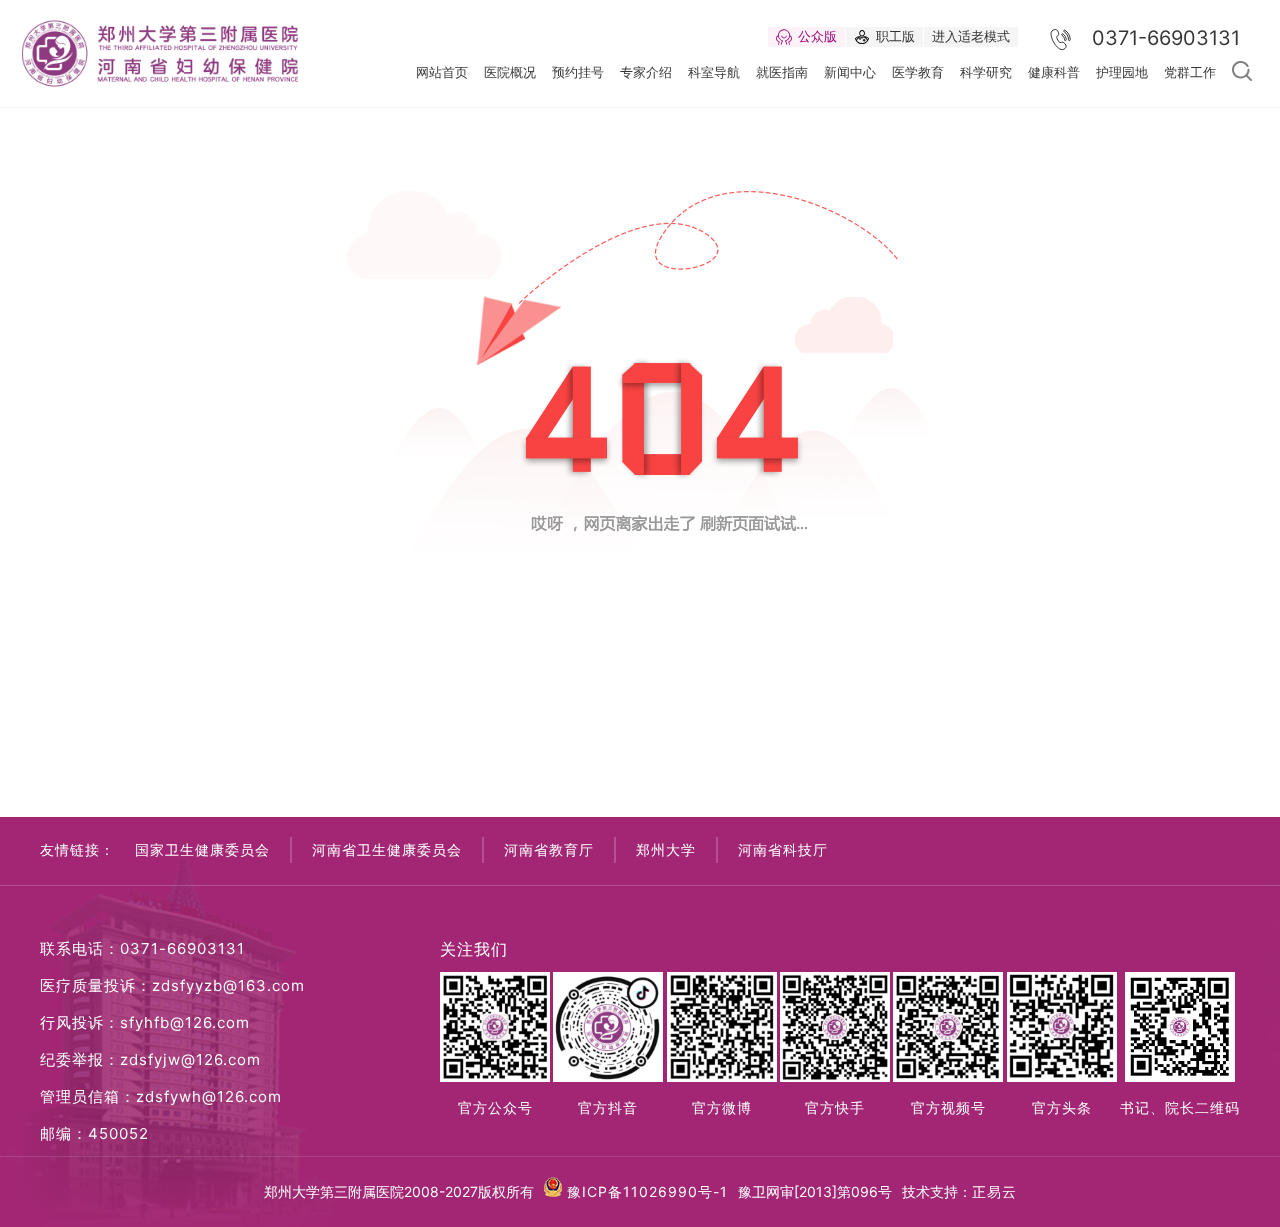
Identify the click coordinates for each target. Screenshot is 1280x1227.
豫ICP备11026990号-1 (647, 1191)
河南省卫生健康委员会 (387, 849)
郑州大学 (666, 849)
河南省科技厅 (783, 849)
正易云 (994, 1191)
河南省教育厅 (549, 849)
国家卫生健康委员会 (202, 849)
